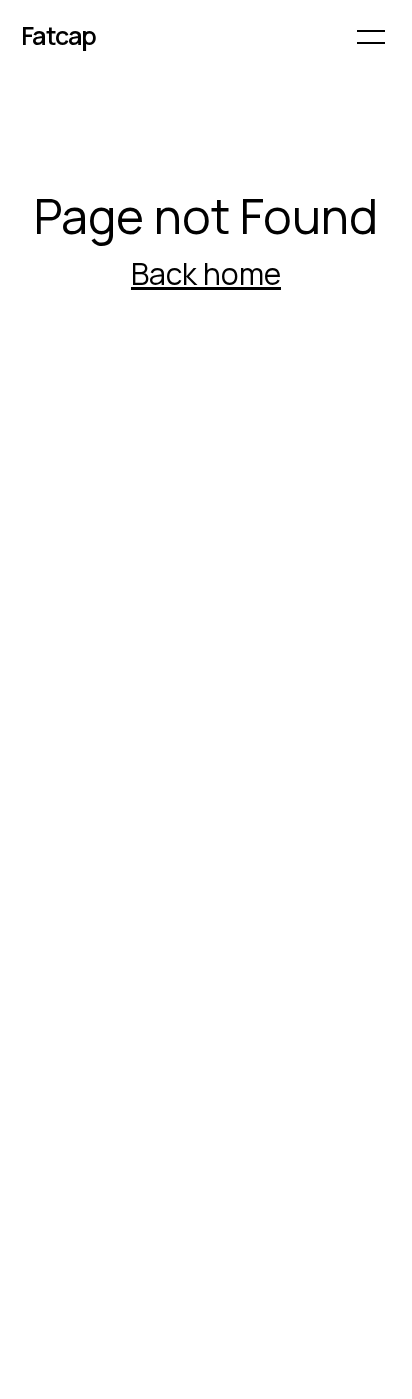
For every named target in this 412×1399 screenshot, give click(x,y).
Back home (206, 273)
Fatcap (59, 35)
